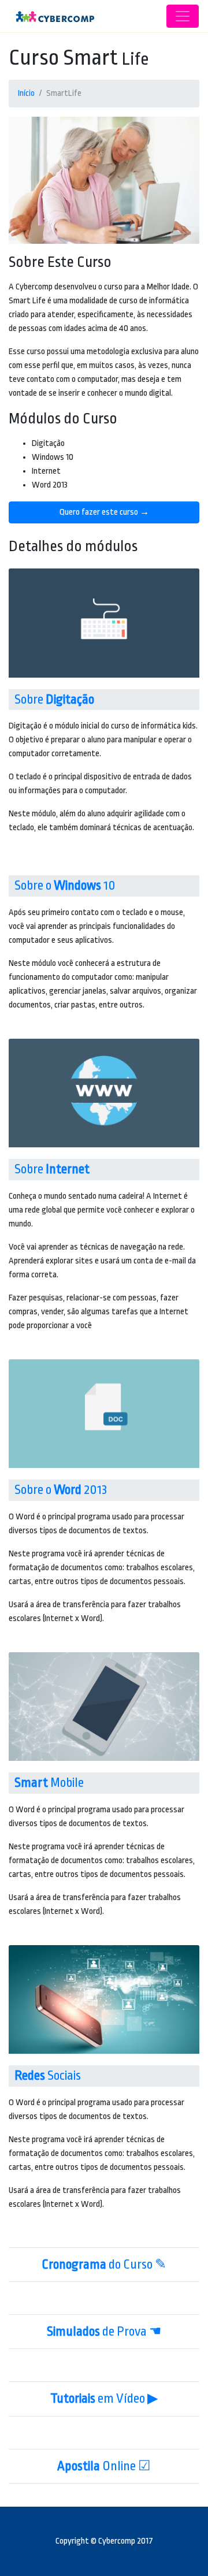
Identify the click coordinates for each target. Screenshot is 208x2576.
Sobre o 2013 (61, 1490)
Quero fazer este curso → (104, 512)
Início (26, 93)
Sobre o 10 (65, 886)
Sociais (48, 2076)
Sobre (54, 700)
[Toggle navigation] (183, 16)
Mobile (49, 1783)
